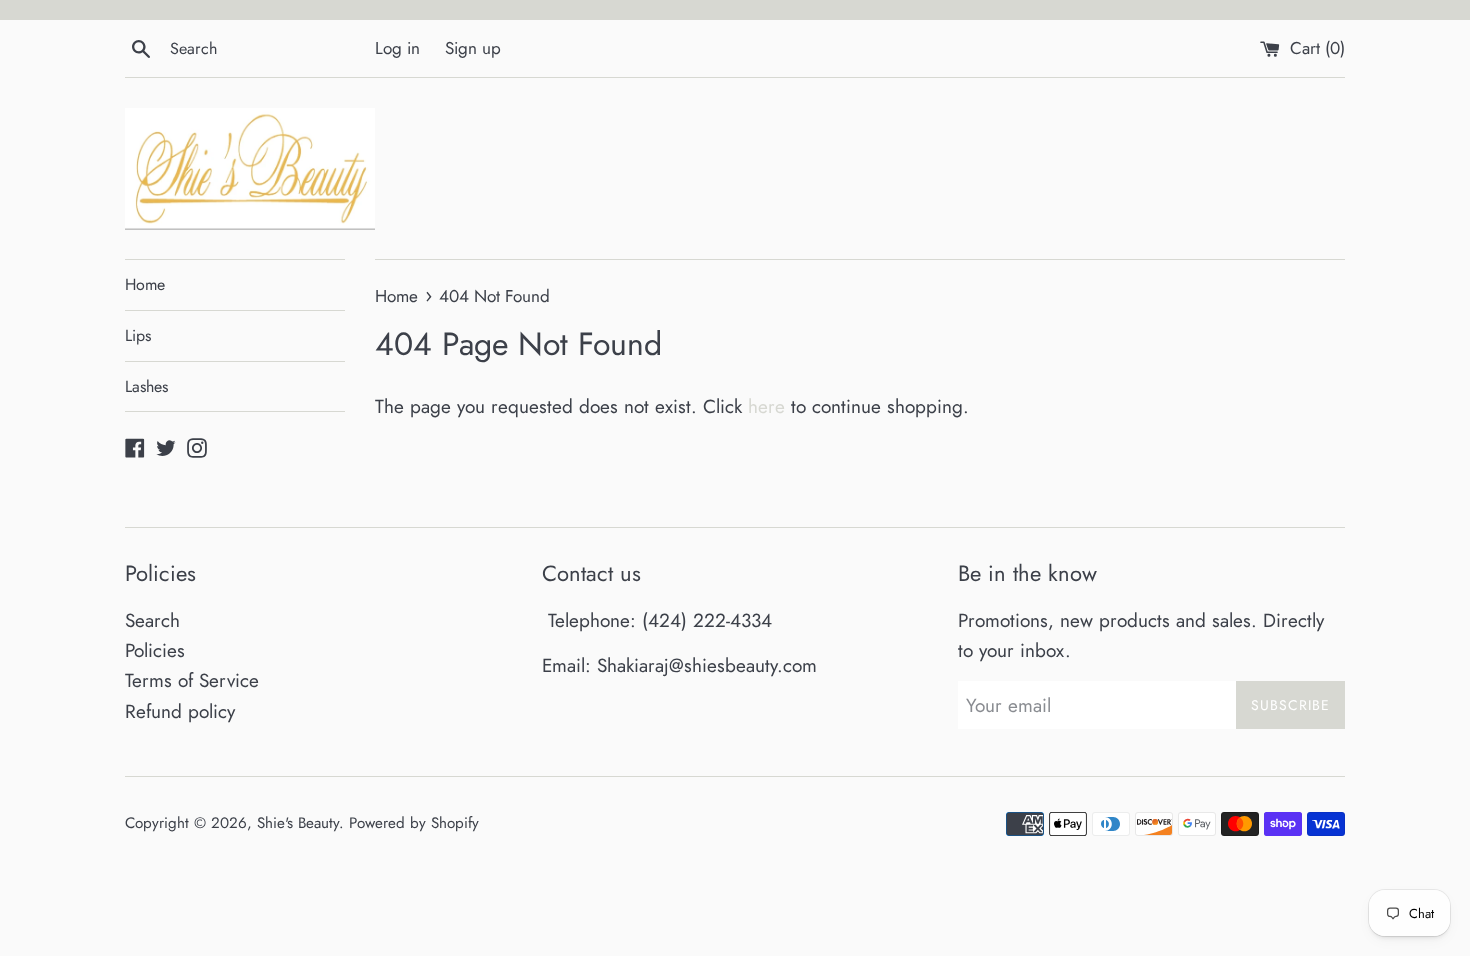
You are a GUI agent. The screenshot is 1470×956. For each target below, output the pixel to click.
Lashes (146, 386)
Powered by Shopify (414, 823)
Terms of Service (192, 680)
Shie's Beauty (298, 823)
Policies (155, 650)
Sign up (473, 48)
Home (145, 284)
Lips (138, 335)
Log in (397, 48)
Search (152, 620)
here (766, 406)
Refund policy (180, 711)
